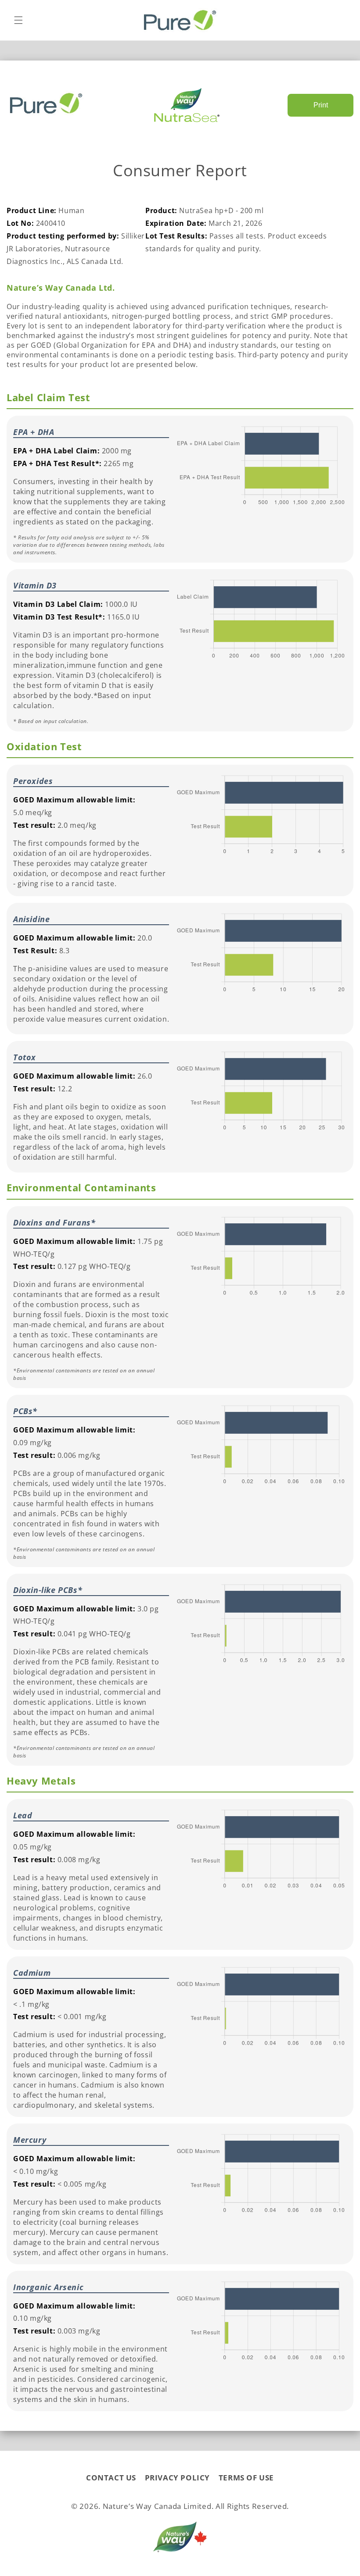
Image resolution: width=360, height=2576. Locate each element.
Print (321, 105)
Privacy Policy (177, 2478)
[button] (18, 20)
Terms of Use (246, 2478)
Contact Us (111, 2478)
